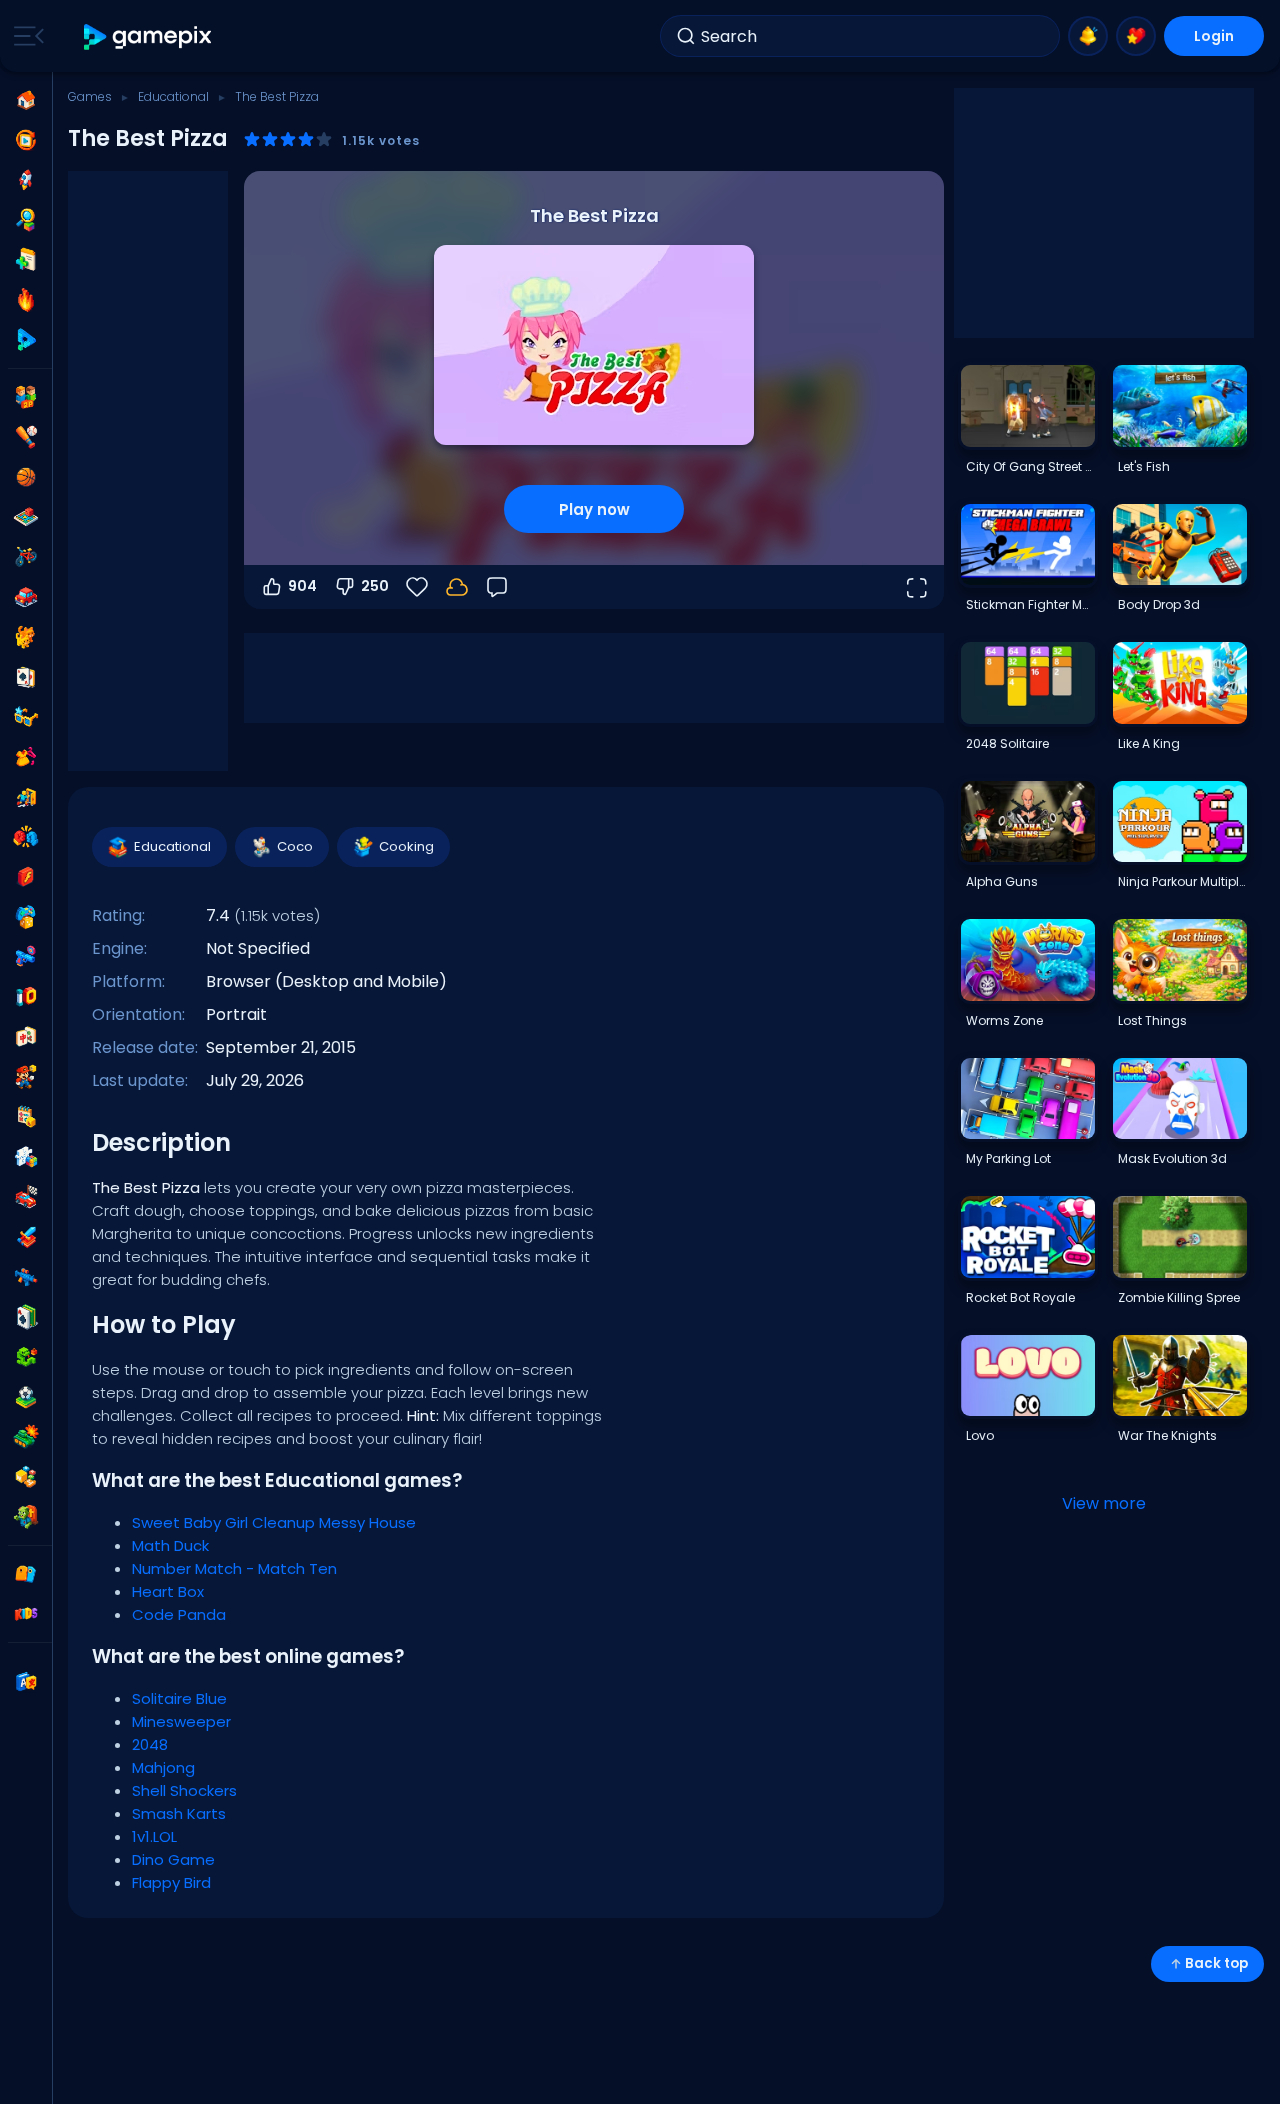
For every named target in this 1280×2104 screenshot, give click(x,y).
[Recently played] (26, 140)
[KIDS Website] (26, 1614)
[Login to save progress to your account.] (457, 587)
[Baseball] (26, 437)
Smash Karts (179, 1813)
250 (375, 586)
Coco (295, 846)
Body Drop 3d (1159, 604)
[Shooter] (26, 1277)
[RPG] (26, 1237)
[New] (26, 260)
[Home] (26, 100)
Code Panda (179, 1614)
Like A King (1149, 743)
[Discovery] (26, 220)
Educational (173, 96)
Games (90, 96)
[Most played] (26, 180)
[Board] (26, 517)
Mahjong (163, 1767)
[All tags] (26, 1574)
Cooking (406, 846)
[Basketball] (26, 477)
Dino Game (173, 1859)
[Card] (26, 677)
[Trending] (26, 300)
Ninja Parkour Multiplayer (1182, 881)
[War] (26, 1437)
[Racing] (26, 1197)
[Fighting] (26, 837)
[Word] (26, 1477)
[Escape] (26, 797)
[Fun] (26, 917)
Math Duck (170, 1545)
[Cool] (26, 717)
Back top (1216, 1963)
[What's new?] (1088, 36)
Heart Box (168, 1591)
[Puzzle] (26, 1157)
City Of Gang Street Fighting (1030, 466)
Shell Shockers (184, 1790)
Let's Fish (1144, 466)
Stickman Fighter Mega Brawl (1030, 604)
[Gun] (26, 957)
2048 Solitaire (1007, 743)
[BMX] (26, 557)
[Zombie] (26, 1517)
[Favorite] (1136, 36)
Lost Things (1152, 1020)
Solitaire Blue (179, 1698)
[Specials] (26, 340)
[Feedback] (497, 587)
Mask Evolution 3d (1172, 1158)
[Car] (26, 597)
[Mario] (26, 1077)
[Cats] (26, 637)
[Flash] (26, 877)
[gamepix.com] (148, 36)
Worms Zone (1004, 1020)
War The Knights (1167, 1435)
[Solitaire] (26, 1317)
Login (1214, 36)
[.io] (26, 997)
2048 (150, 1744)
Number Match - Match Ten (234, 1568)
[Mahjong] (26, 1037)
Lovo (980, 1435)
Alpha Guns (1002, 881)
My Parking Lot (1008, 1158)
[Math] (26, 1117)
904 (302, 586)
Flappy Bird (171, 1882)
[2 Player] (26, 397)
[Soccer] (26, 1397)
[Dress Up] (26, 757)
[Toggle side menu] (25, 36)
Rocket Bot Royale (1020, 1297)
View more (1104, 1503)
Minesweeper (181, 1721)
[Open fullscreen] (916, 587)
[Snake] (26, 1357)
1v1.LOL (154, 1836)
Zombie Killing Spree (1179, 1297)
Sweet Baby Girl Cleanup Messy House (274, 1522)
